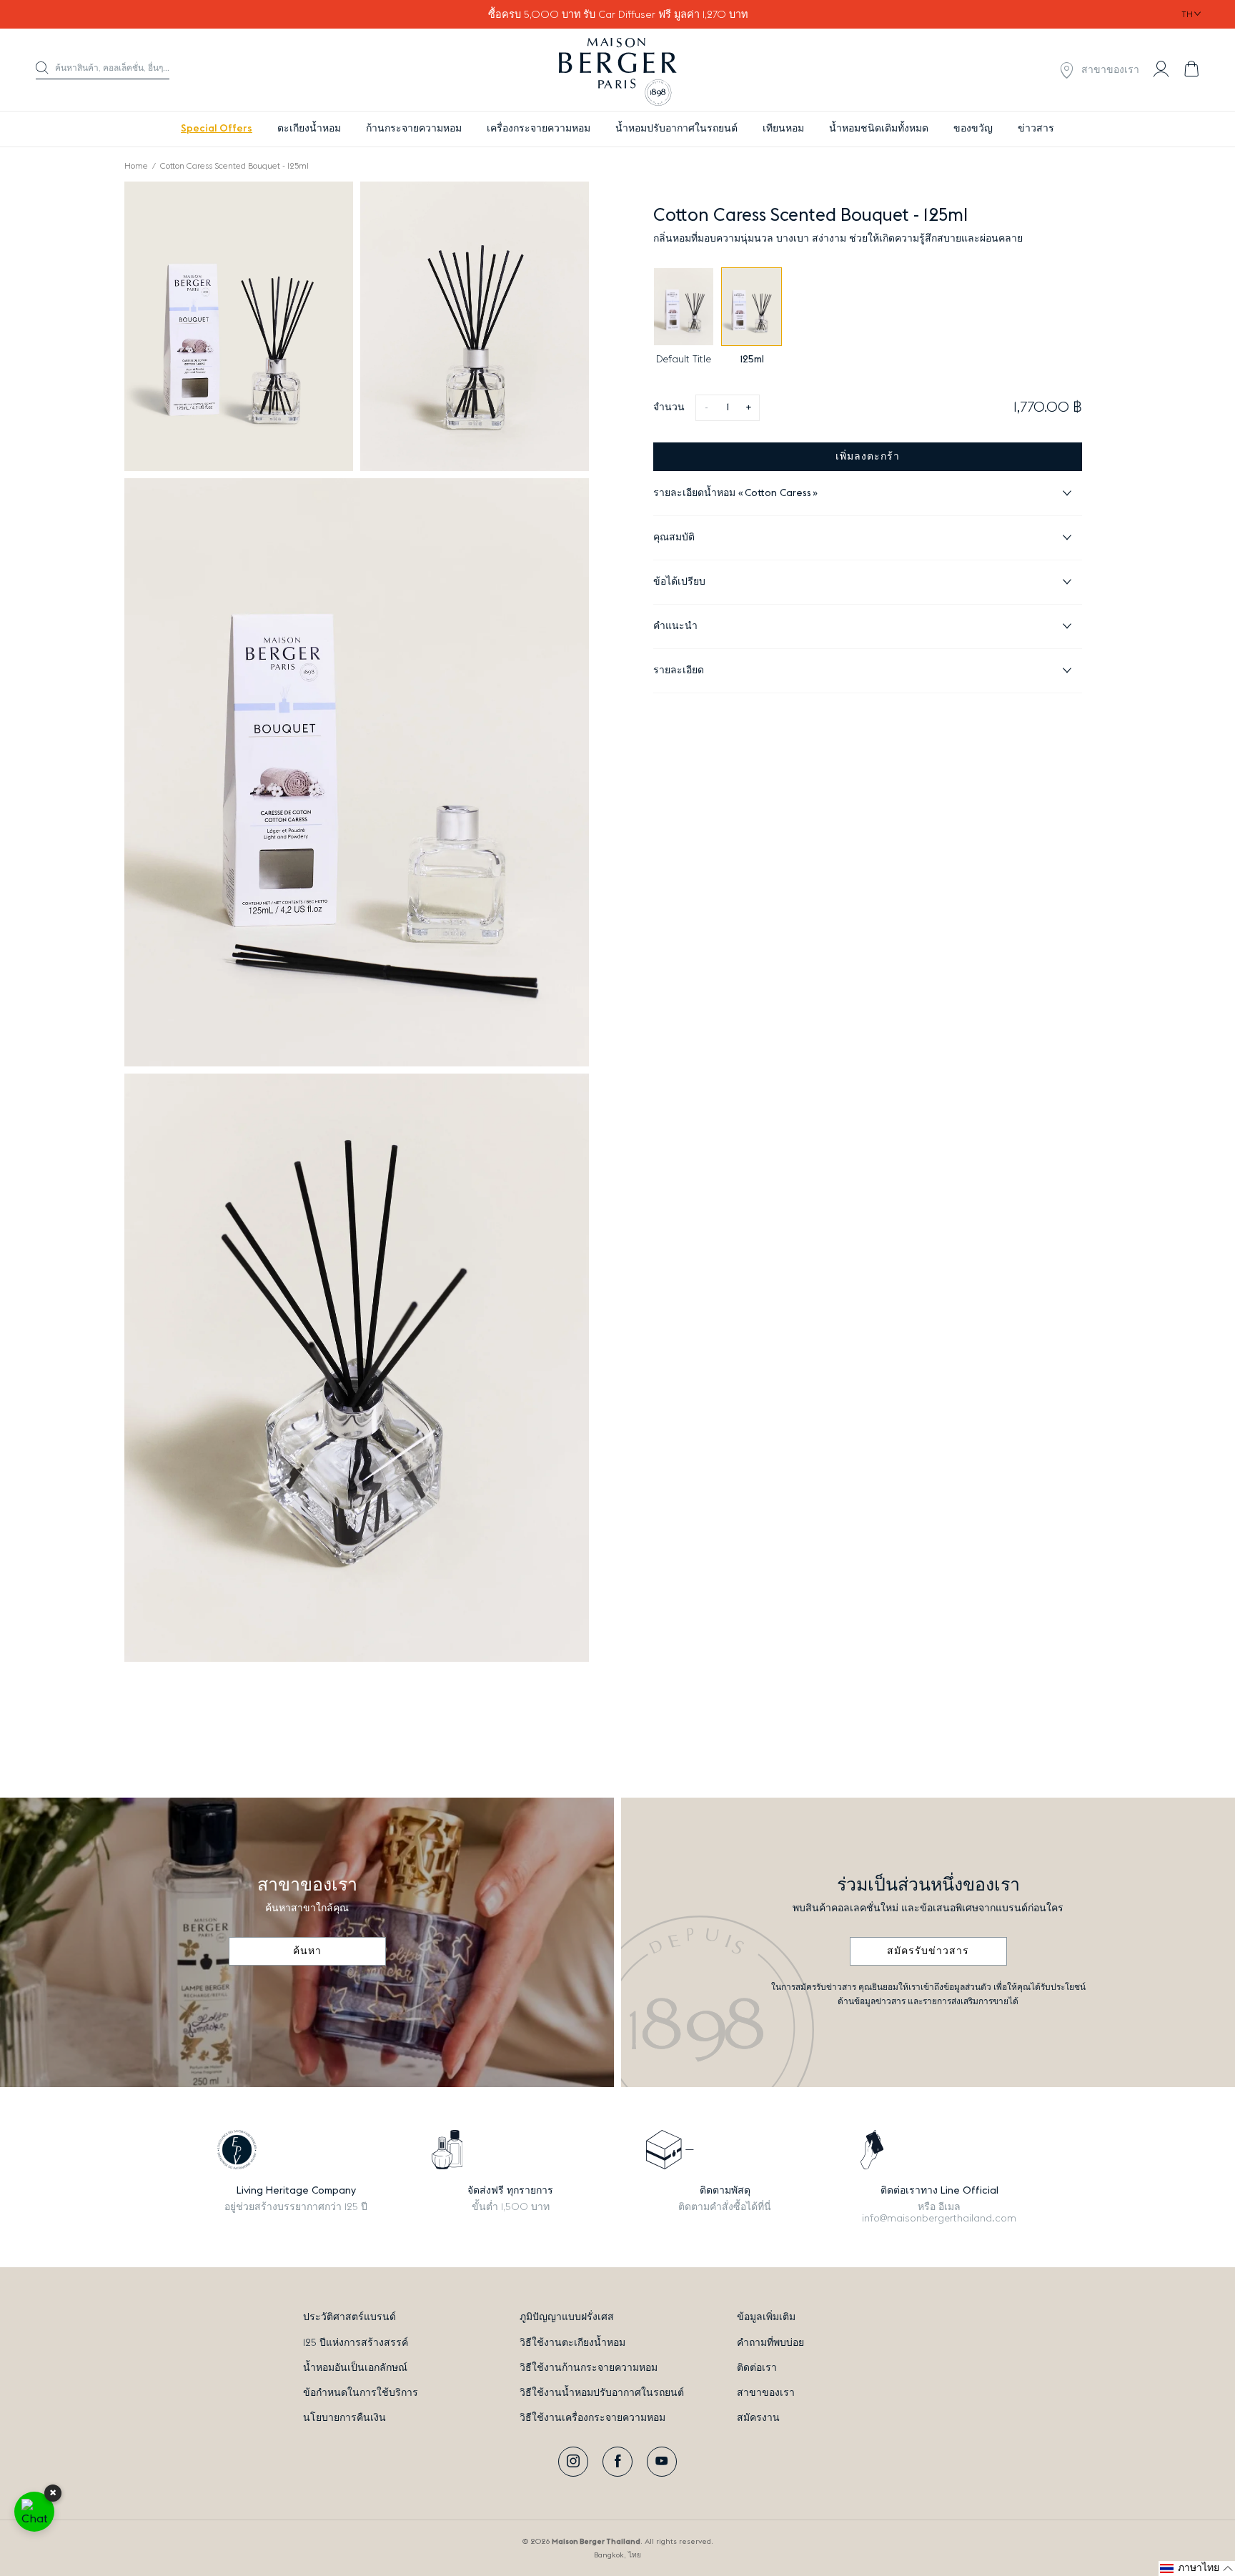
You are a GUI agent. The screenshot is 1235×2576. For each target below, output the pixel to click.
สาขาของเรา (766, 2393)
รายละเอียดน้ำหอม (732, 493)
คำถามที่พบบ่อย (770, 2343)
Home (136, 166)
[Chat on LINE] (34, 2512)
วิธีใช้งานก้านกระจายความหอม (589, 2368)
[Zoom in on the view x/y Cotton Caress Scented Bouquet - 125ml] (239, 326)
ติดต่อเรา (757, 2368)
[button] (103, 70)
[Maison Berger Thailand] (618, 70)
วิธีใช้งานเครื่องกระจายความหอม (592, 2418)
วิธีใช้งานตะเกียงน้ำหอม (572, 2343)
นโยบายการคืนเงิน (344, 2418)
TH (1187, 14)
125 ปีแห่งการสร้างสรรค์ (356, 2343)
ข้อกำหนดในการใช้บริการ (361, 2393)
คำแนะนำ (675, 626)
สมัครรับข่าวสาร (928, 1951)
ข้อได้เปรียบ (679, 582)
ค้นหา (307, 1951)
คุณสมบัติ (674, 538)
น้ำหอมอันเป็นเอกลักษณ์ (355, 2368)
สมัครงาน (758, 2418)
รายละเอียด (679, 670)
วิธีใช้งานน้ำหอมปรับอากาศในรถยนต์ (602, 2393)
